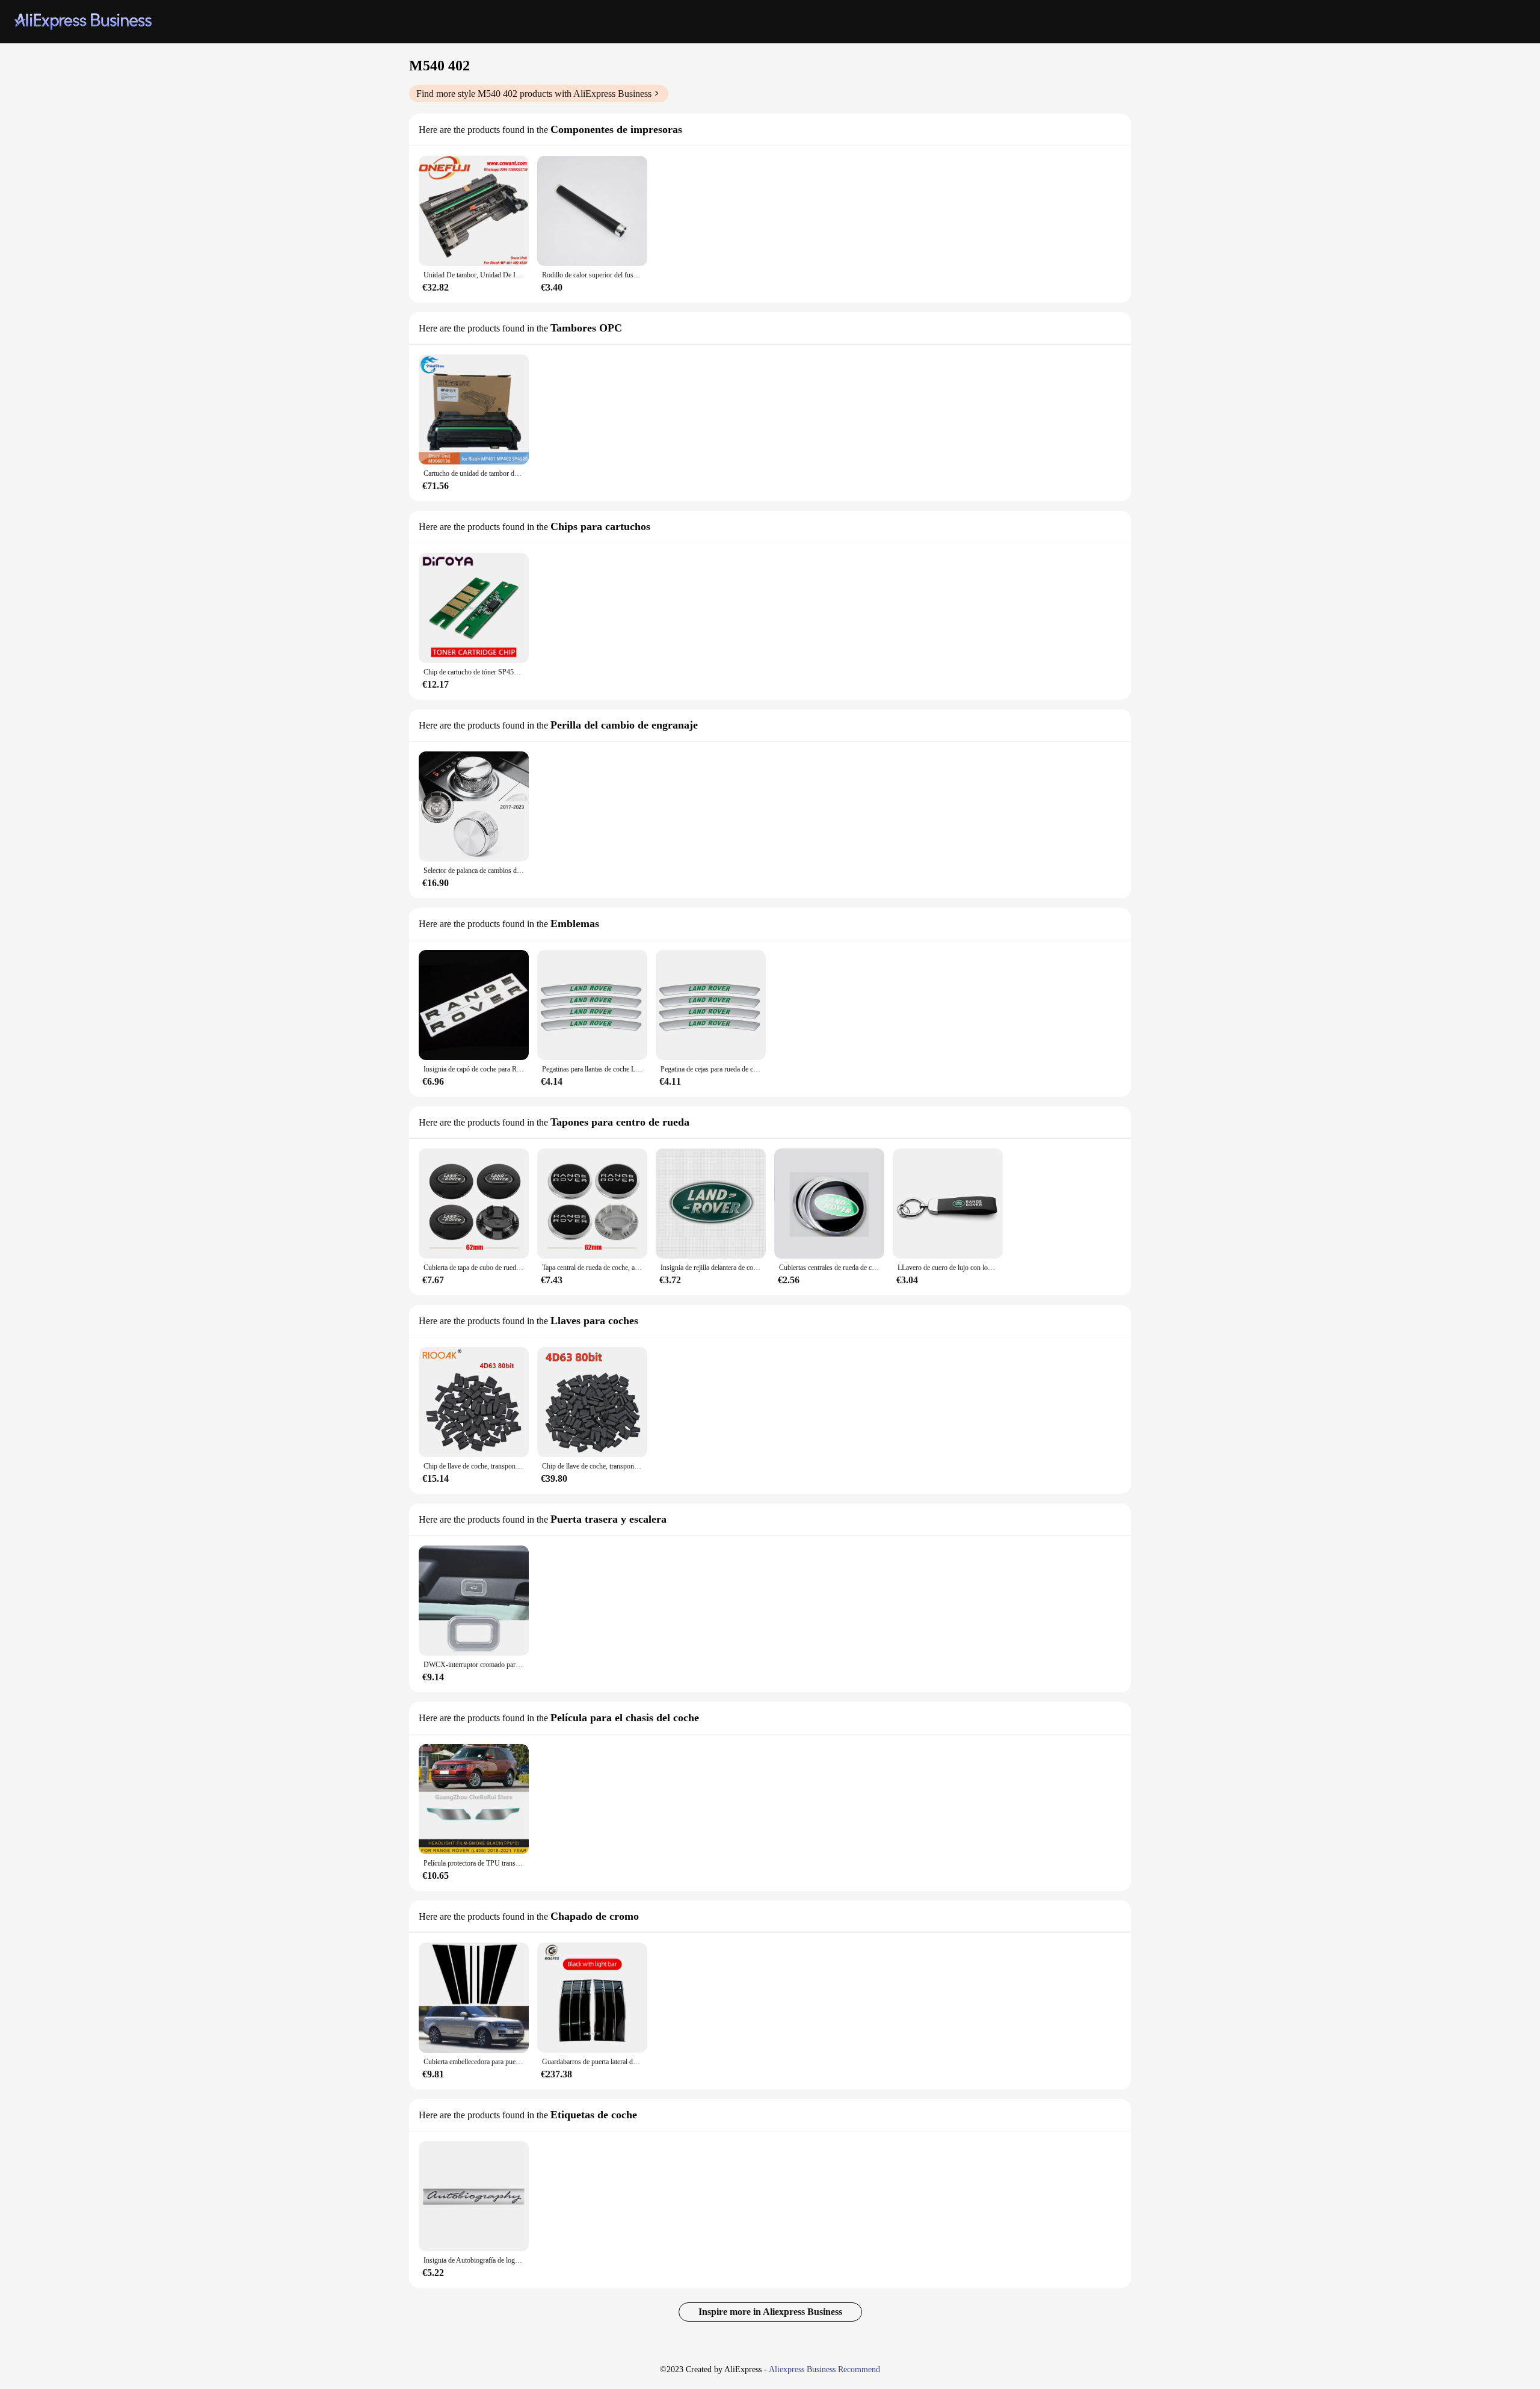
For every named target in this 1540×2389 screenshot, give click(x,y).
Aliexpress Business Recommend (824, 2369)
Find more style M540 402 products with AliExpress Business (534, 94)
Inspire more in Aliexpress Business (770, 2312)
